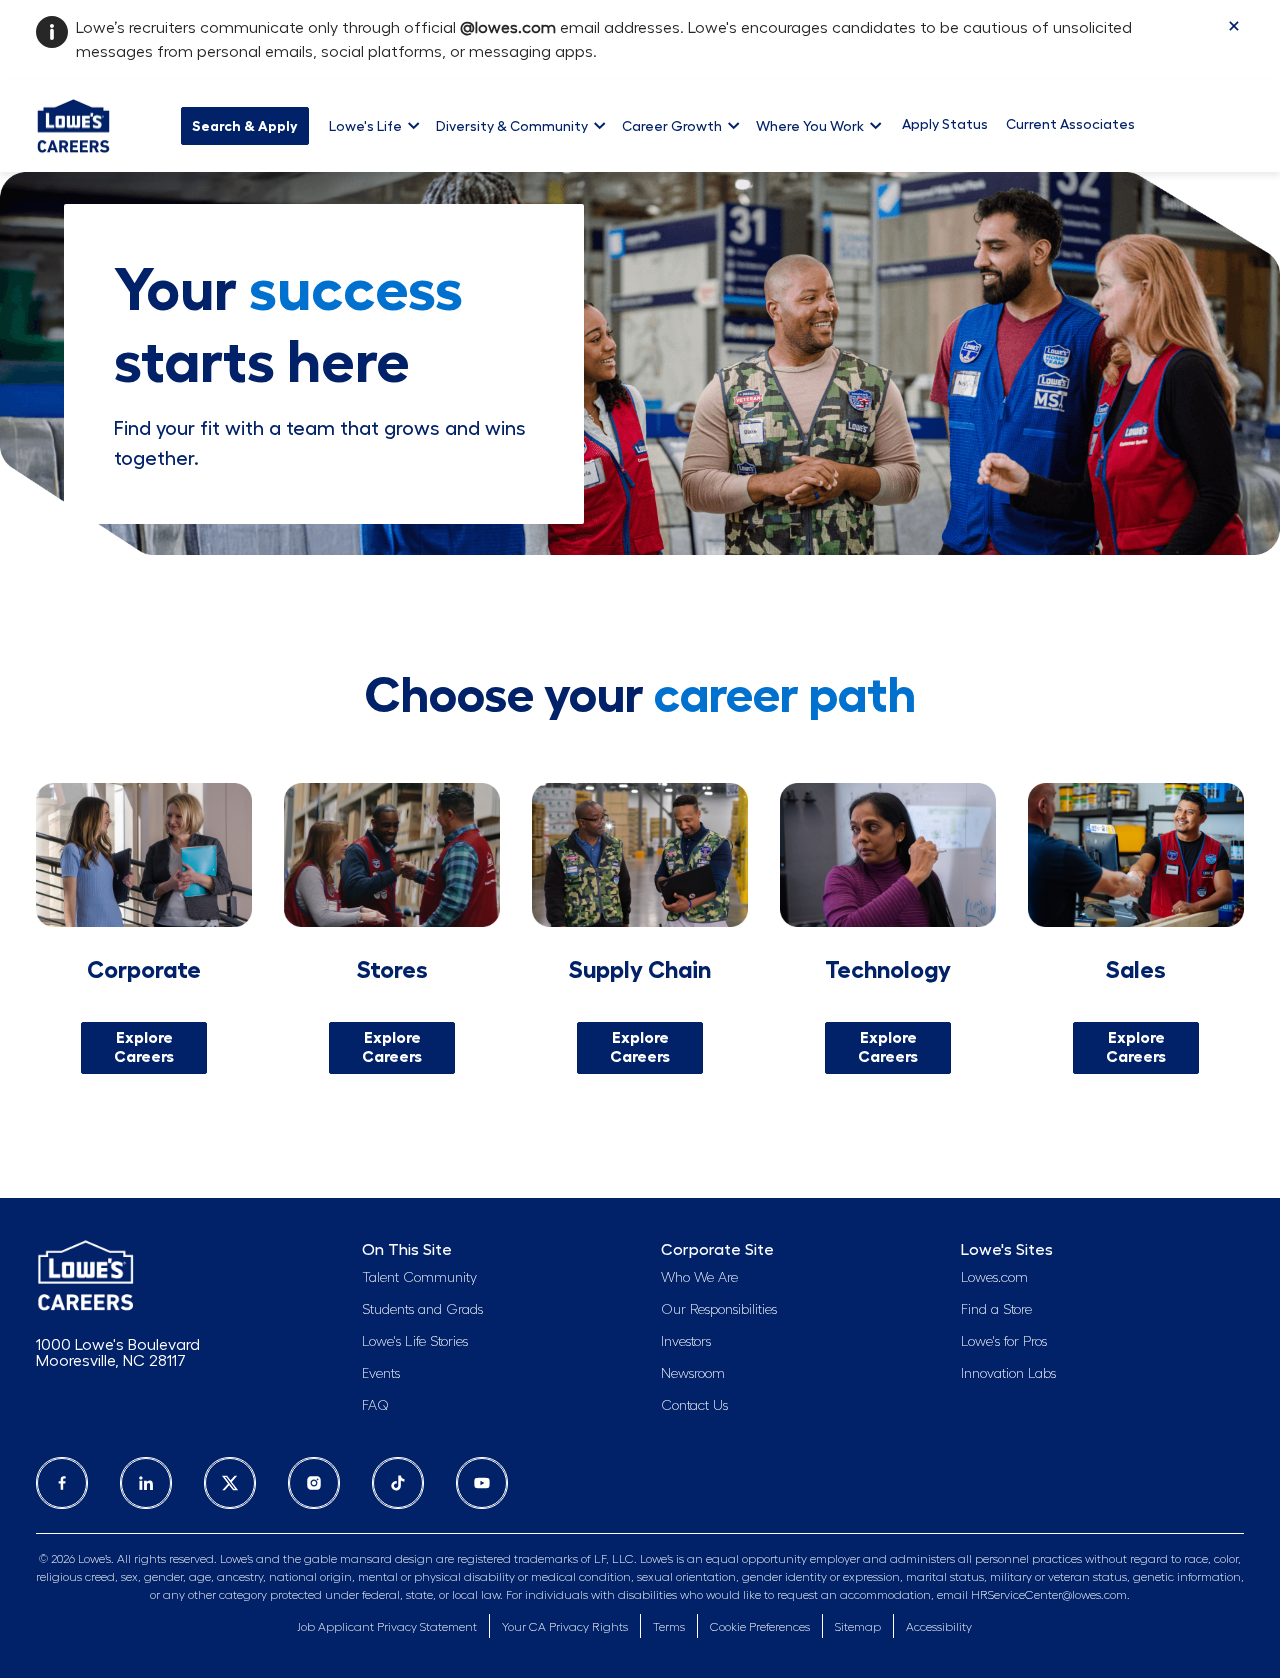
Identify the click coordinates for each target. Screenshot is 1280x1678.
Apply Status (945, 124)
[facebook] (62, 1483)
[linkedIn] (146, 1483)
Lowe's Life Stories (415, 1342)
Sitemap (858, 1627)
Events (381, 1374)
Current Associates (1070, 124)
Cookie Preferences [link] (760, 1627)
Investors (686, 1342)
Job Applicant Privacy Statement (387, 1627)
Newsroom (693, 1374)
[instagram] (314, 1483)
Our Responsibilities (719, 1310)
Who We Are (699, 1278)
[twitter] (230, 1483)
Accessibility (939, 1627)
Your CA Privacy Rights (565, 1627)
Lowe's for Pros (1004, 1342)
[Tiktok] (398, 1483)
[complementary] (760, 1627)
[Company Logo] (73, 123)
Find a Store (996, 1310)
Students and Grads (422, 1310)
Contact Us (694, 1406)
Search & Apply (245, 126)
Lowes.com (994, 1278)
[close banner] (1234, 26)
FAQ (375, 1406)
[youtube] (482, 1483)
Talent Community (419, 1278)
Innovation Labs (1008, 1374)
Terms (669, 1627)
